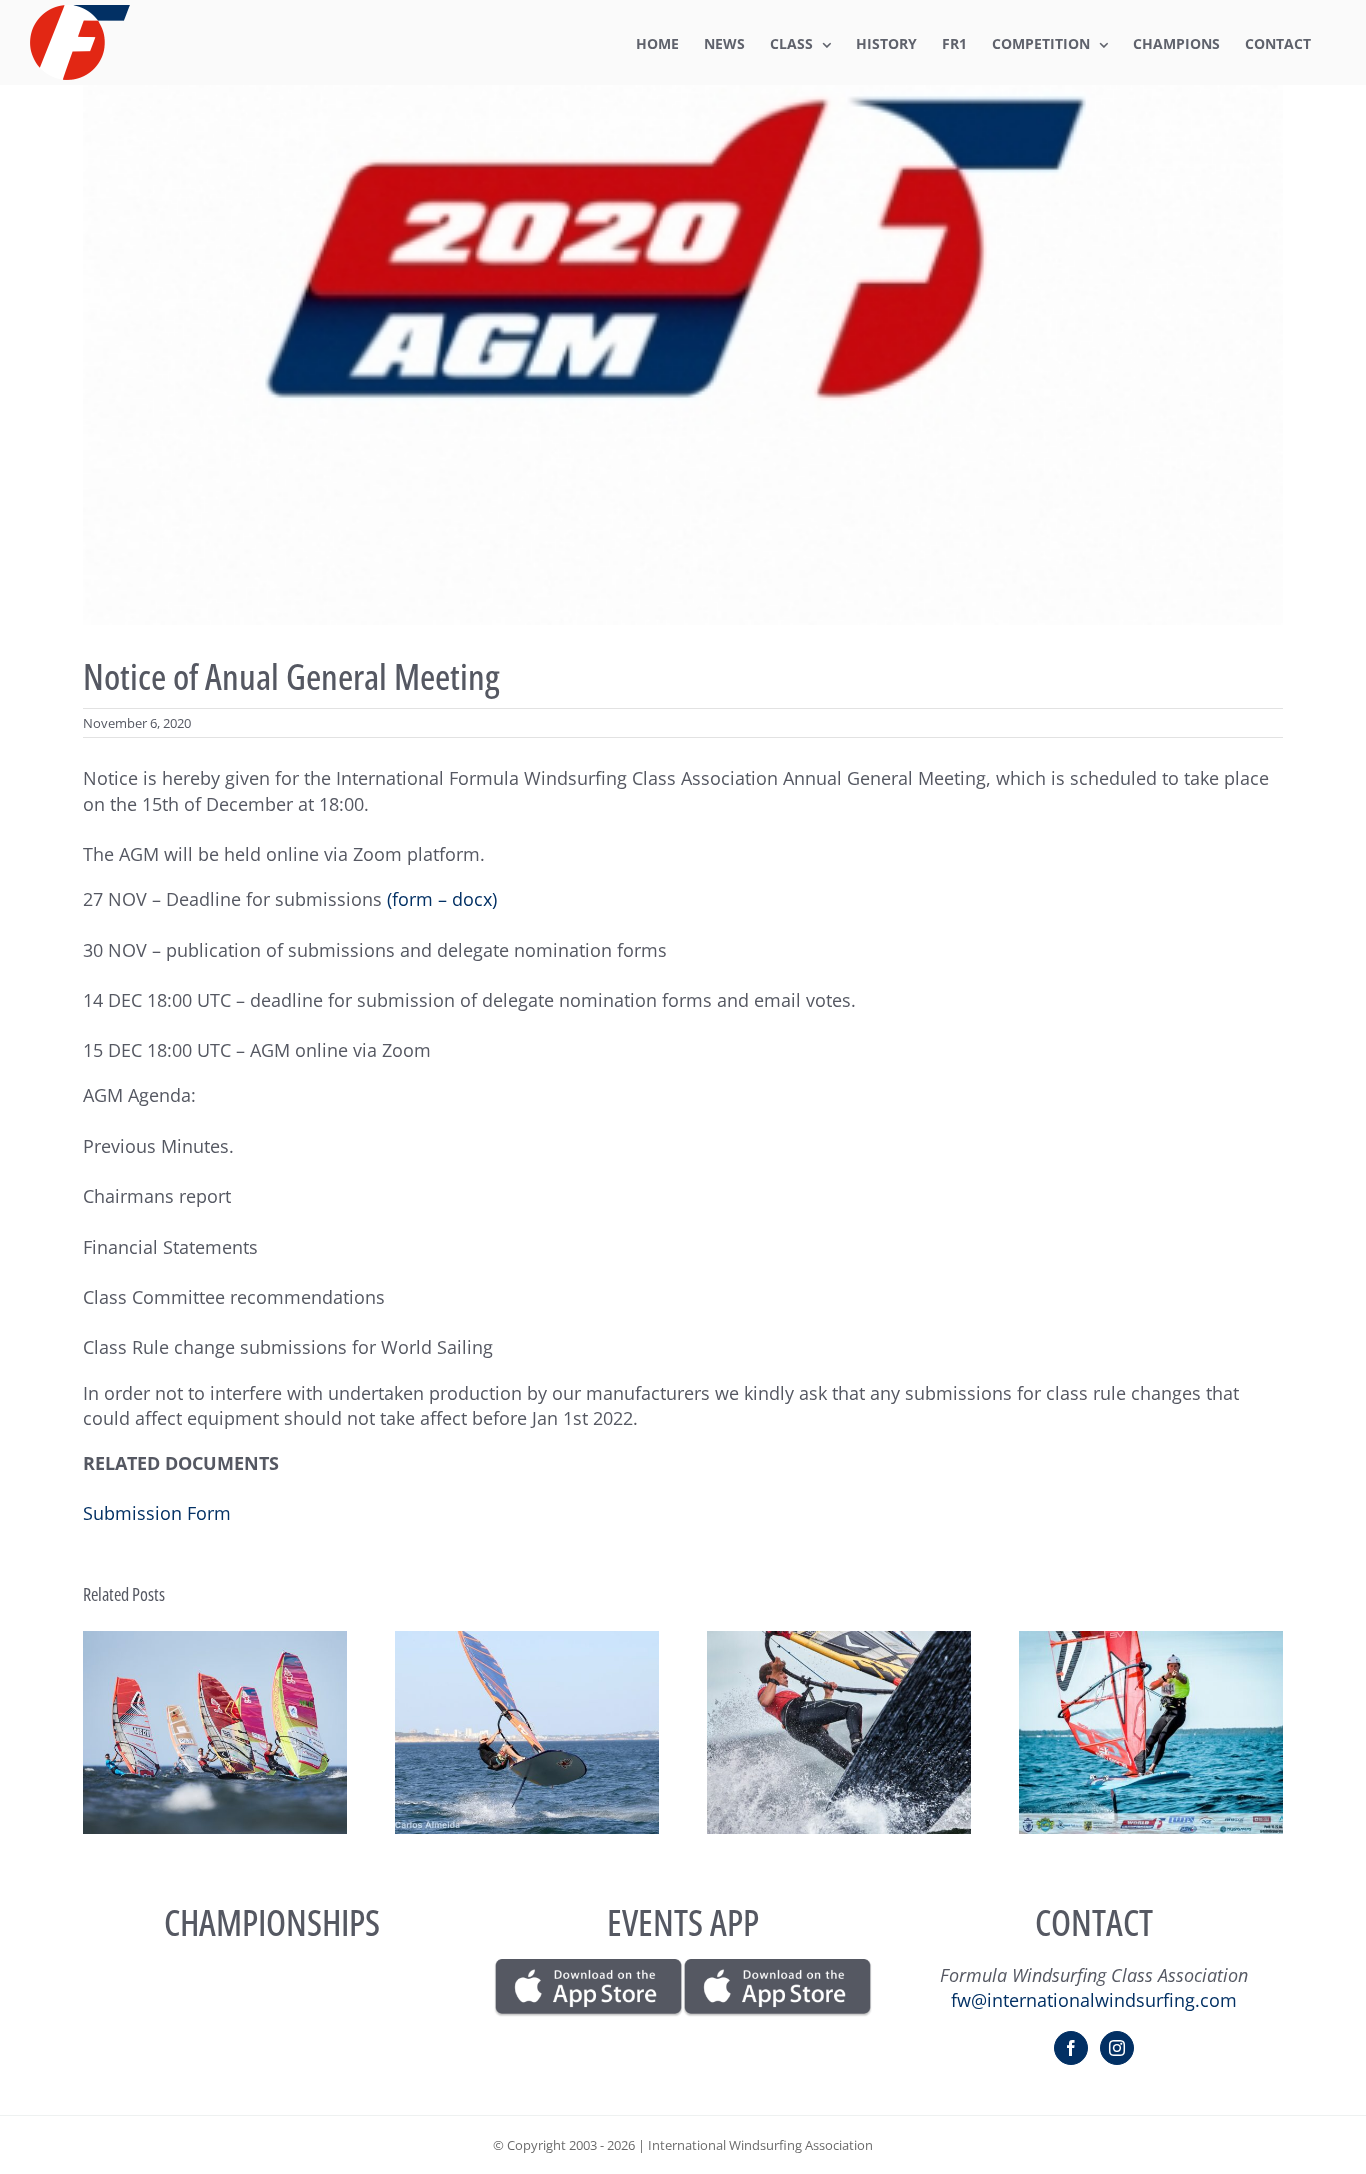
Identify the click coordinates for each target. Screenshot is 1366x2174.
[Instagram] (1117, 2048)
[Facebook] (1071, 2048)
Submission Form (157, 1513)
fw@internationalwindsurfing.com (1094, 2000)
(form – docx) (442, 899)
